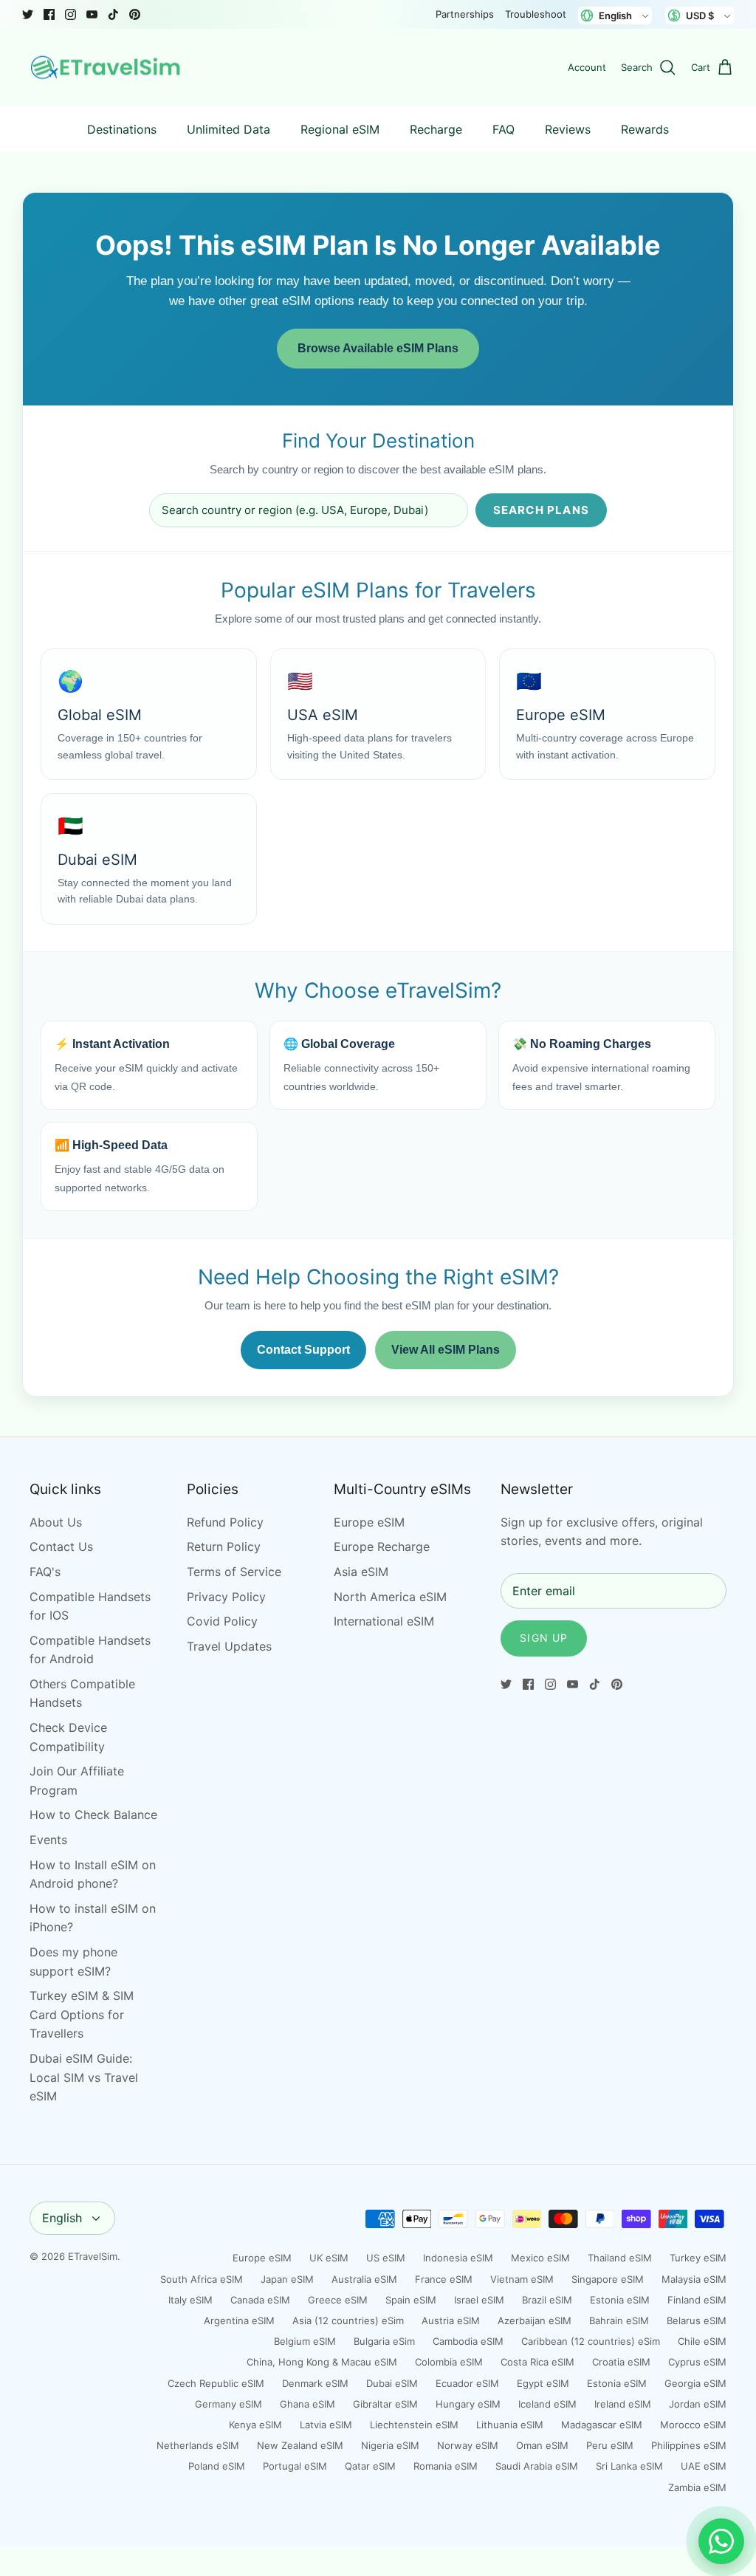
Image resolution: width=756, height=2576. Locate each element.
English (62, 2218)
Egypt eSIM (543, 2383)
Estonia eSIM (620, 2300)
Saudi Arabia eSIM (537, 2466)
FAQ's (45, 1572)
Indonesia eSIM (458, 2258)
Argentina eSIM (239, 2320)
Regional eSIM (340, 129)
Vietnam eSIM (522, 2279)
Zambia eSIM (697, 2487)
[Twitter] (28, 14)
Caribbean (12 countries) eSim (591, 2341)
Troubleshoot (536, 14)
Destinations (122, 129)
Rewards (645, 129)
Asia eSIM (361, 1572)
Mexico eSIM (540, 2258)
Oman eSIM (542, 2445)
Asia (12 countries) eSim (348, 2320)
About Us (56, 1522)
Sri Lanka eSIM (629, 2466)
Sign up (544, 1638)
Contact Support (303, 1350)
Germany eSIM (228, 2404)
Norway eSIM (468, 2445)
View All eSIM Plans (446, 1350)
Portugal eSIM (295, 2466)
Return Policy (224, 1546)
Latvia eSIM (326, 2425)
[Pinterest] (135, 14)
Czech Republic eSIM (216, 2383)
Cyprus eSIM (697, 2362)
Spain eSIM (411, 2300)
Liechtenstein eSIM (414, 2425)
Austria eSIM (451, 2320)
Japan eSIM (287, 2279)
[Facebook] (49, 14)
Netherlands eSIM (198, 2445)
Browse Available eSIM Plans (378, 348)
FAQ (504, 129)
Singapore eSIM (608, 2279)
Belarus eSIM (697, 2320)
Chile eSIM (702, 2341)
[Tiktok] (113, 14)
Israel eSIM (479, 2300)
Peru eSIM (610, 2445)
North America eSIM (390, 1597)
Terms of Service (234, 1572)
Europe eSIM (369, 1522)
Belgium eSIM (305, 2341)
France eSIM (444, 2279)
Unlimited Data (228, 129)
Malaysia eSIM (694, 2279)
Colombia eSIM (449, 2362)
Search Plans (541, 510)
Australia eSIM (364, 2279)
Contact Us (61, 1546)
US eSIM (386, 2258)
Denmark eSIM (315, 2383)
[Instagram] (71, 14)
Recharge (436, 129)
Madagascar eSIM (602, 2425)
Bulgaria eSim (384, 2341)
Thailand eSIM (620, 2258)
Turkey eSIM (698, 2258)
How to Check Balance (93, 1815)
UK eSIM (329, 2258)
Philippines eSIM (689, 2445)
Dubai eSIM (392, 2383)
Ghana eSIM (307, 2404)
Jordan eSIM (698, 2404)
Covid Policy (222, 1621)
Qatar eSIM (370, 2466)
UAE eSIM (704, 2466)
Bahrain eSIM (619, 2320)
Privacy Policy (226, 1597)
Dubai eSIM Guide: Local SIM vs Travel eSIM (84, 2077)
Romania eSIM (446, 2466)
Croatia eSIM (621, 2362)
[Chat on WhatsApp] (721, 2541)
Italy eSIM (190, 2300)
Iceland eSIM (547, 2404)
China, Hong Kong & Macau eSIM (322, 2362)
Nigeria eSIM (390, 2445)
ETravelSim (93, 2256)
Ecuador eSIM (467, 2383)
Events (48, 1840)
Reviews (568, 129)
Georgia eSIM (695, 2383)
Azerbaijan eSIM (535, 2320)
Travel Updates (229, 1646)
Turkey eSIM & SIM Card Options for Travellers (82, 2014)
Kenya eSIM (255, 2425)
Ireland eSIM (623, 2404)
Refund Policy (225, 1522)
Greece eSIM (338, 2300)
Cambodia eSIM (468, 2341)
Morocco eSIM (693, 2425)
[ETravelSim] (107, 68)
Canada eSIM (260, 2300)
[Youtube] (92, 14)
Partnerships (465, 14)
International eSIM (384, 1621)
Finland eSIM (697, 2300)
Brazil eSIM (547, 2300)
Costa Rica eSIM (537, 2362)
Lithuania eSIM (510, 2425)
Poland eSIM (217, 2466)
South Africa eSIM (202, 2279)
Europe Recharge (382, 1546)
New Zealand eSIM (300, 2445)
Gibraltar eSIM (385, 2404)
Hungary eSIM (468, 2404)
